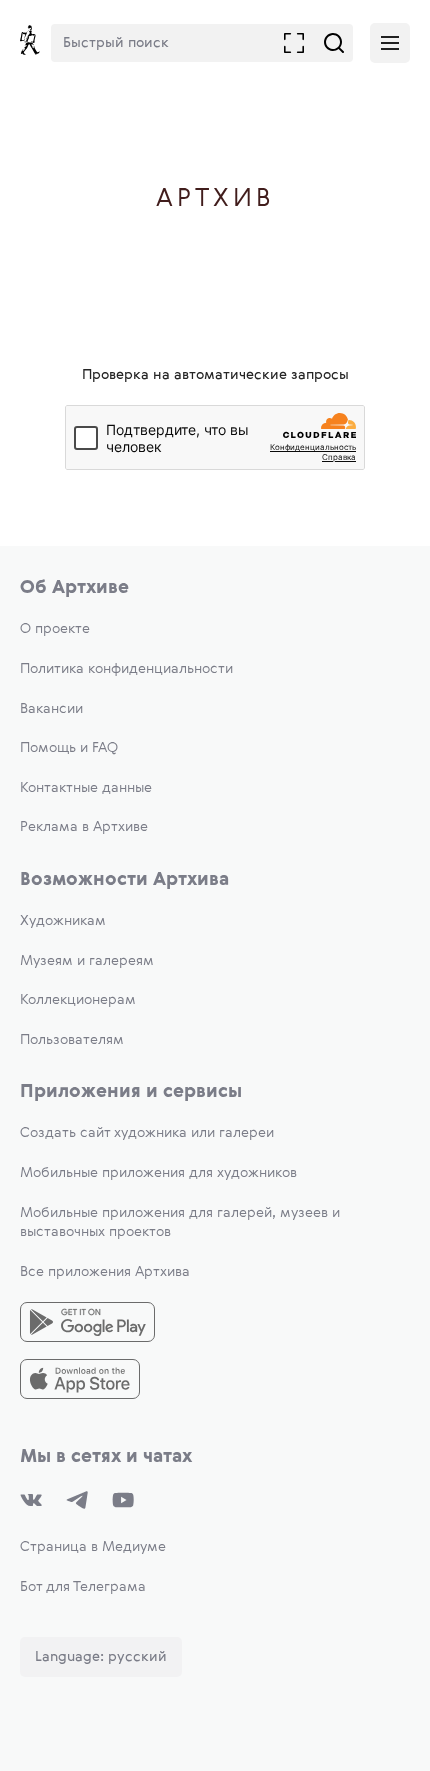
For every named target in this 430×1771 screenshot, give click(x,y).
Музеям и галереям (87, 961)
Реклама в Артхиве (84, 827)
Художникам (63, 921)
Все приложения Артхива (105, 1272)
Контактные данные (86, 788)
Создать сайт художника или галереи (147, 1133)
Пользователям (72, 1040)
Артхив (215, 199)
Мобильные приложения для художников (158, 1173)
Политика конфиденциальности (126, 669)
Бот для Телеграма (83, 1587)
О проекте (55, 629)
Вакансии (51, 709)
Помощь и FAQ (69, 748)
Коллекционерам (78, 1000)
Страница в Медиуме (93, 1547)
